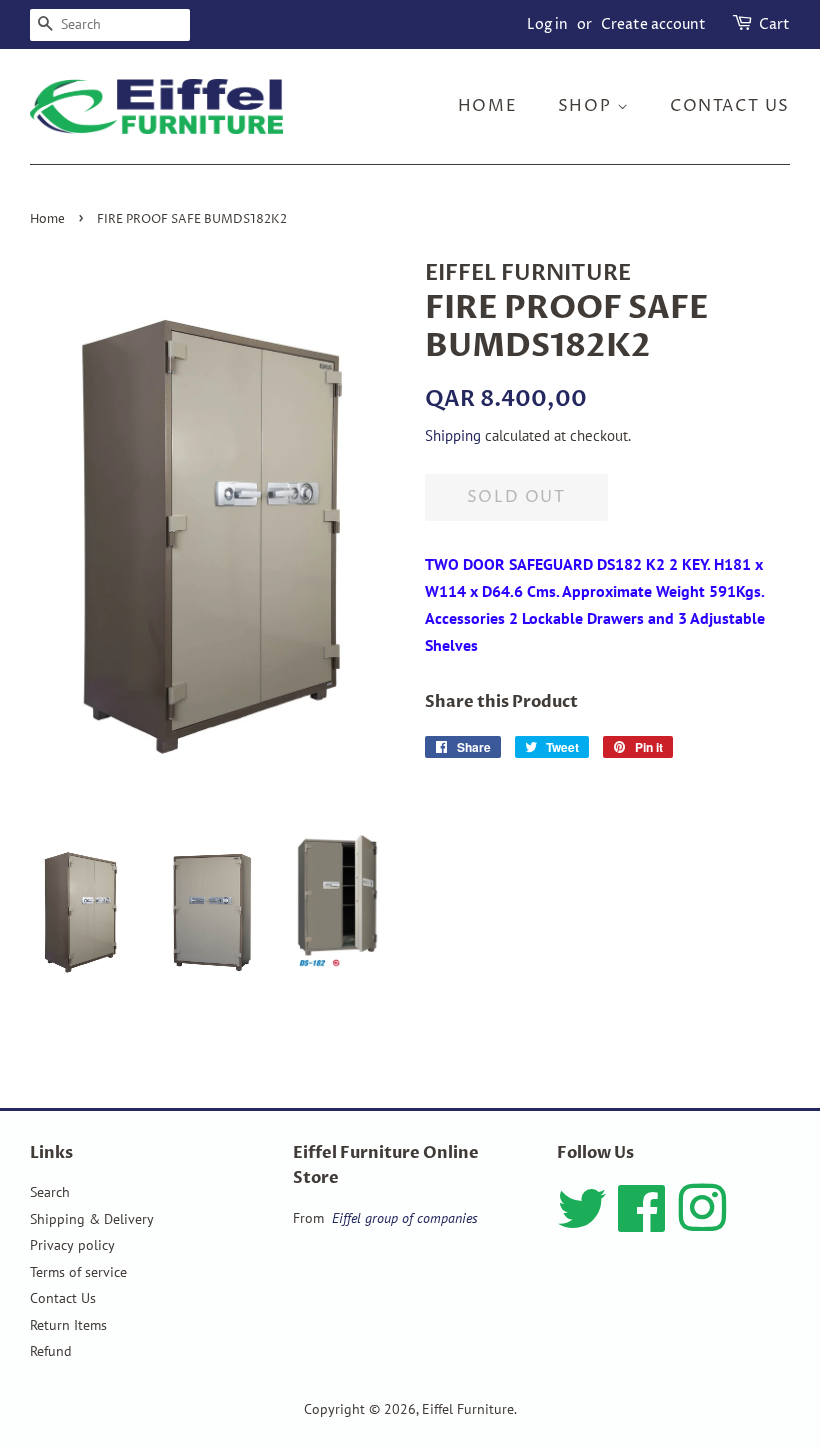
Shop (587, 106)
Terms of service (78, 1272)
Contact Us (63, 1298)
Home (487, 106)
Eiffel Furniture (468, 1409)
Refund (51, 1351)
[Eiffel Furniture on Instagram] (702, 1223)
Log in (547, 24)
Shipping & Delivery (92, 1219)
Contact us (730, 106)
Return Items (68, 1325)
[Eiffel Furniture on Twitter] (582, 1223)
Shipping (453, 435)
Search (50, 1192)
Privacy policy (72, 1245)
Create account (653, 24)
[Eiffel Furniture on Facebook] (642, 1223)
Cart (774, 24)
